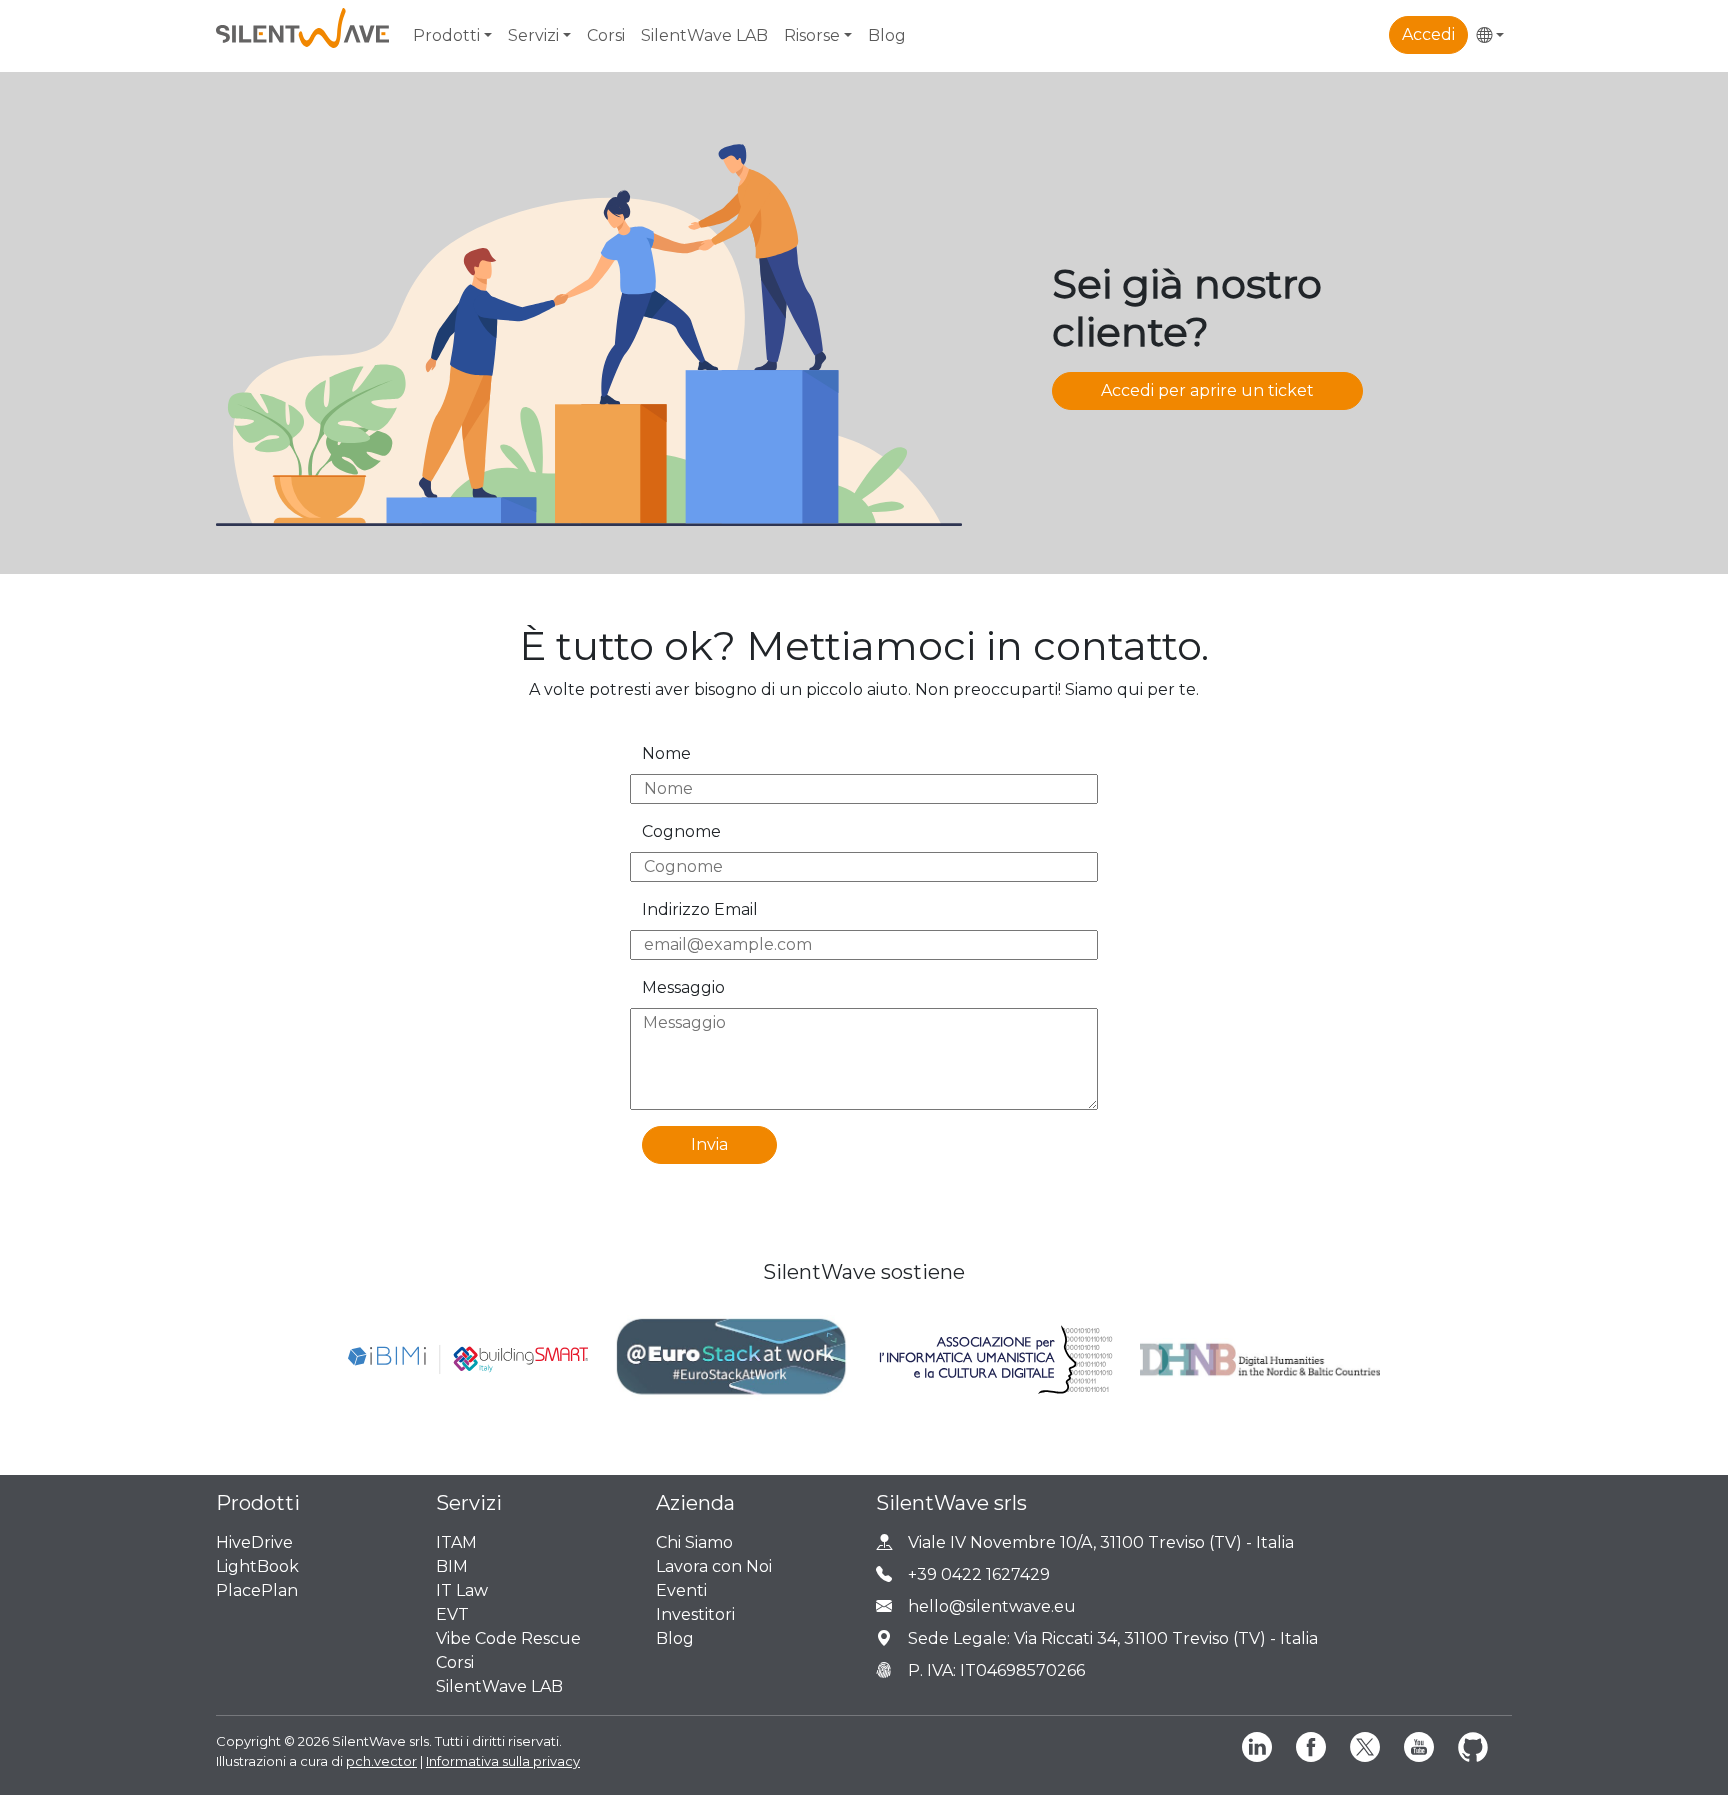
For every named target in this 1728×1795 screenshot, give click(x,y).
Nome (666, 753)
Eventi (681, 1590)
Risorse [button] (812, 35)
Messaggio (683, 987)
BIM (452, 1566)
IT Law (462, 1590)
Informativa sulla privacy (503, 1761)
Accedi (1428, 34)
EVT (452, 1614)
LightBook (257, 1566)
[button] (1490, 36)
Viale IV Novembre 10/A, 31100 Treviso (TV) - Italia (1101, 1542)
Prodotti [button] (446, 35)
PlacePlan (257, 1590)
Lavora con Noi (714, 1566)
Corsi (606, 35)
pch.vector (381, 1761)
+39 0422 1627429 (979, 1574)
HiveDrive (254, 1542)
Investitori (695, 1614)
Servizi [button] (533, 35)
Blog (887, 35)
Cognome (681, 831)
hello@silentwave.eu (992, 1606)
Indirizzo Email (700, 909)
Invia (709, 1144)
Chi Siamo (694, 1542)
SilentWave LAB (704, 35)
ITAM (456, 1542)
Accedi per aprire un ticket (1207, 390)
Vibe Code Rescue (508, 1638)
